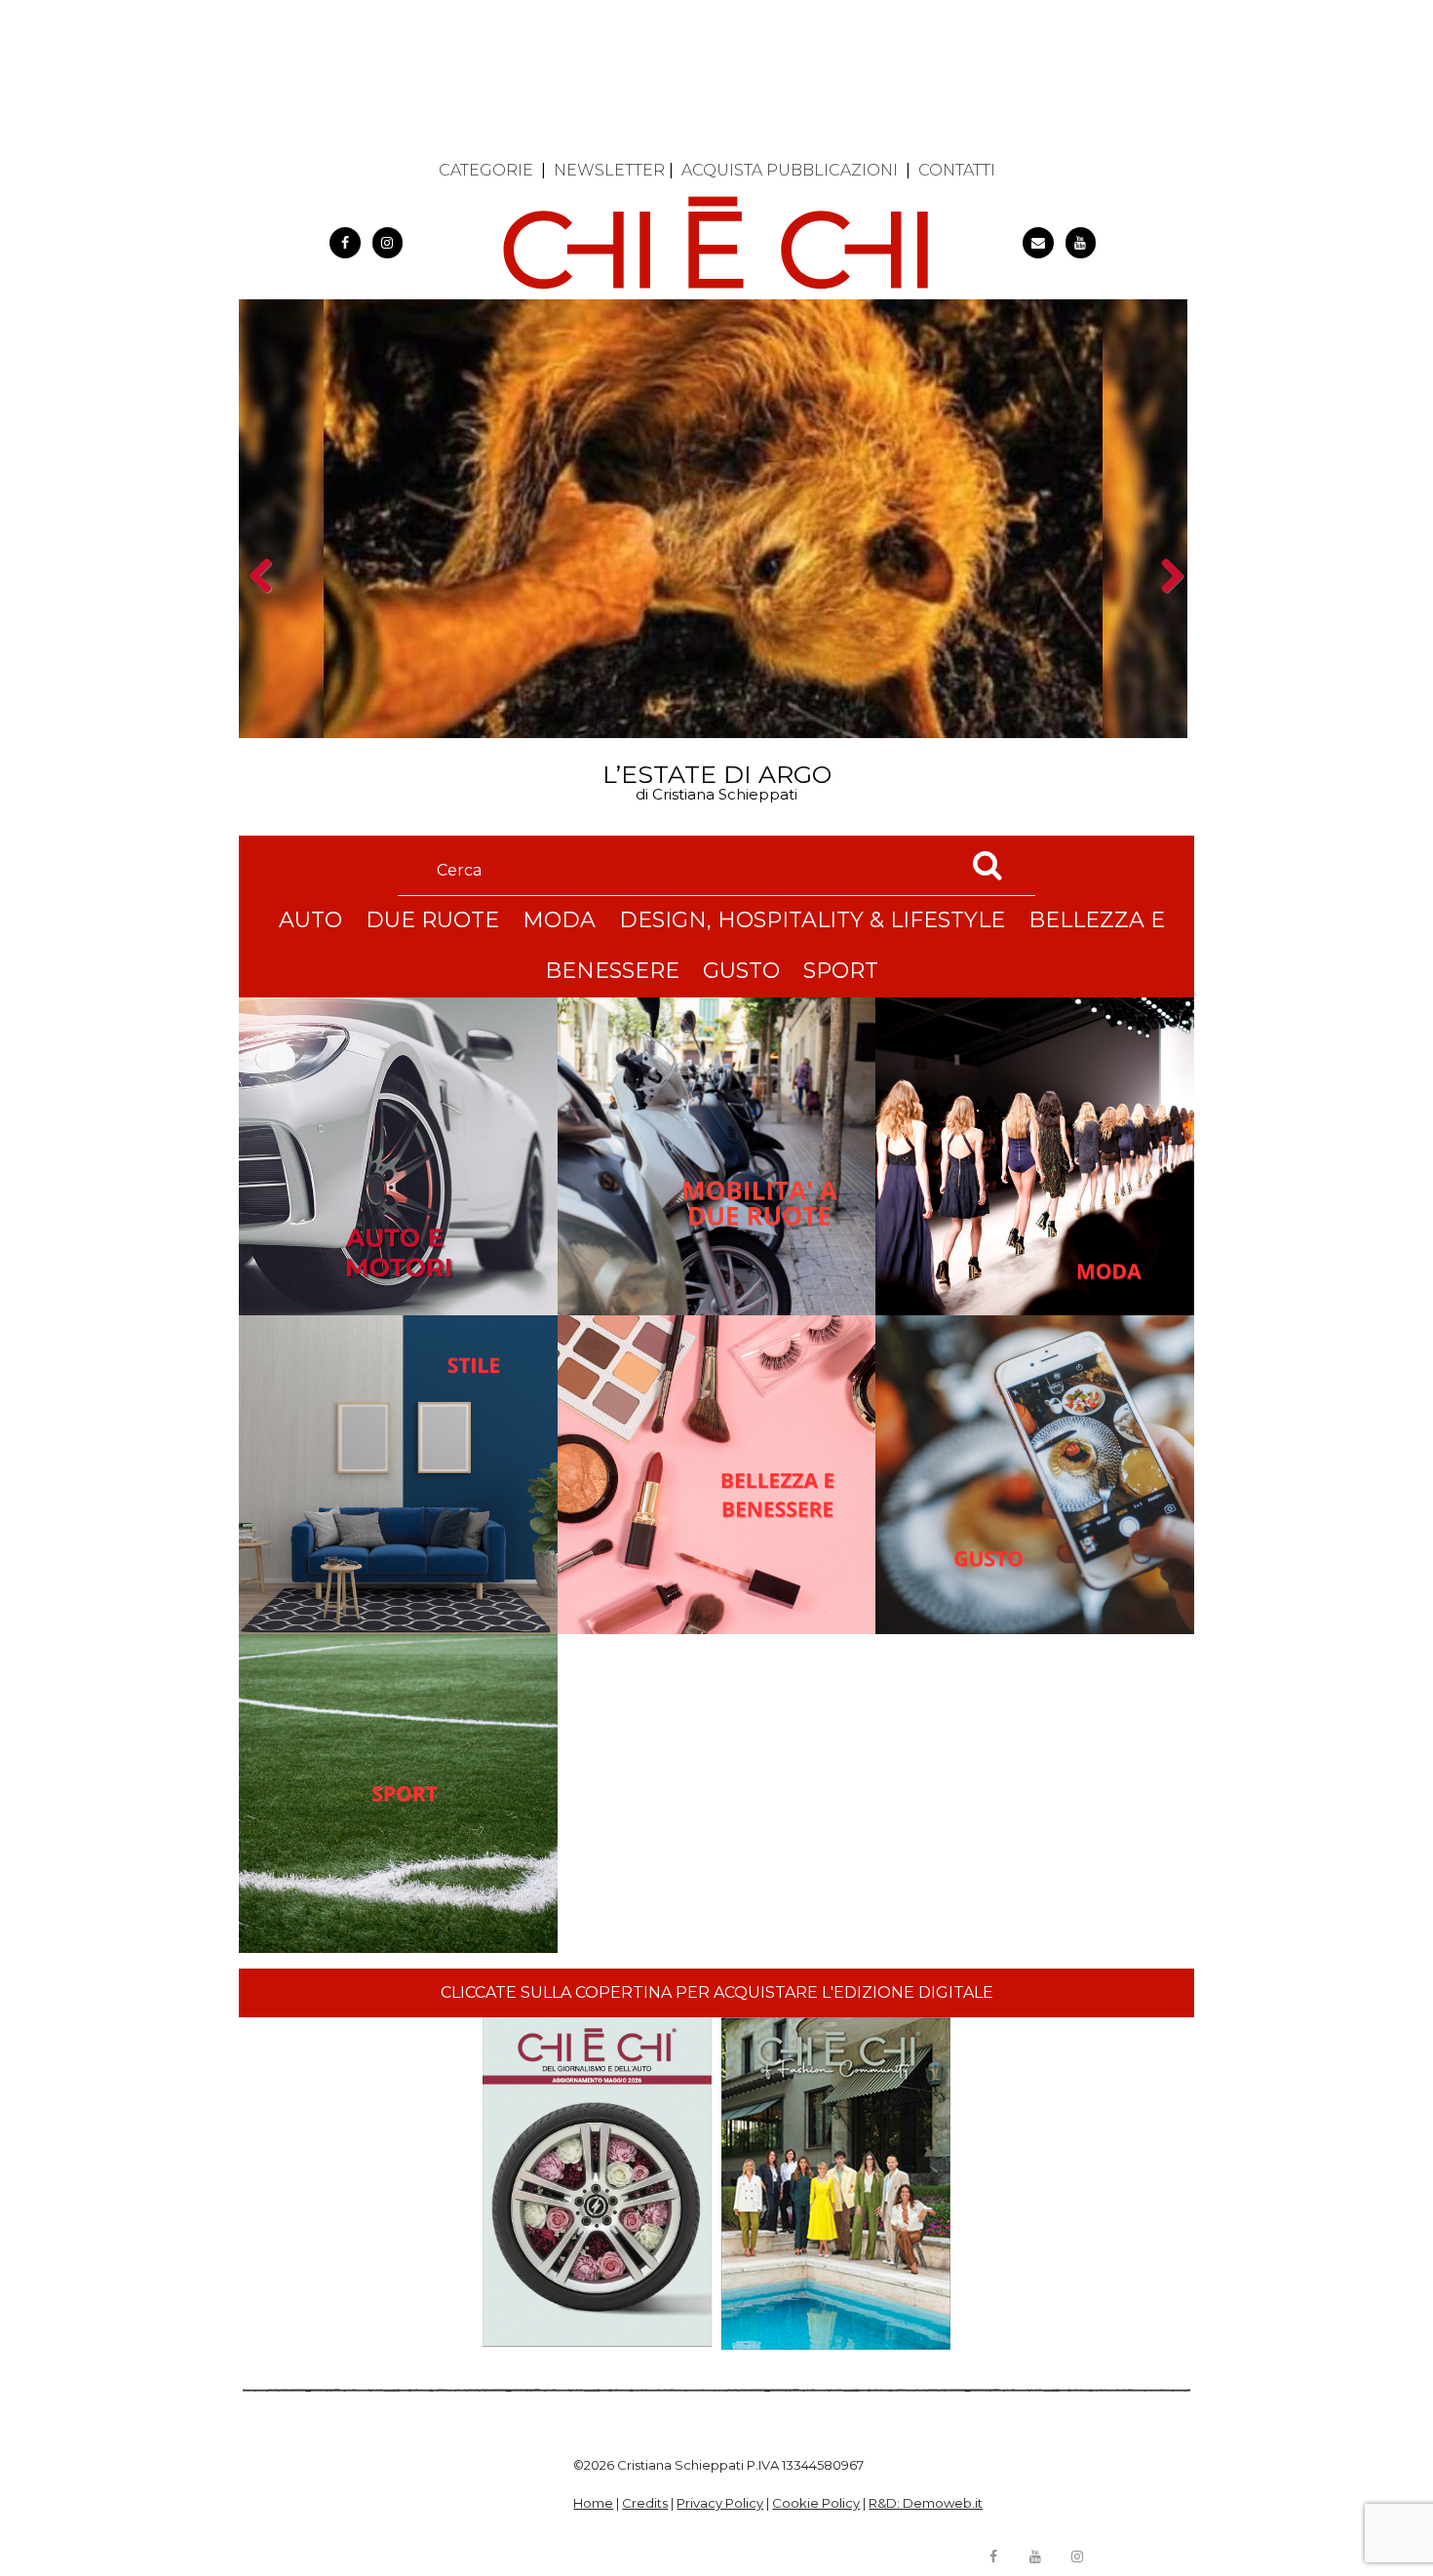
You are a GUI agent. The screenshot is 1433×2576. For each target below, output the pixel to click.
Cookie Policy (816, 2503)
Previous (267, 610)
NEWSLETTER (609, 170)
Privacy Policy (720, 2503)
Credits (645, 2503)
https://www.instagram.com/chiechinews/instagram (388, 243)
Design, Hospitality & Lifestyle (812, 920)
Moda (559, 920)
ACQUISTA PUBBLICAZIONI (790, 170)
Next (1165, 610)
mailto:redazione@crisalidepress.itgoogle (1038, 243)
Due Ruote (432, 920)
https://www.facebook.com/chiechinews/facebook (345, 243)
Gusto (741, 971)
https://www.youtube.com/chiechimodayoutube (1081, 243)
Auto (310, 920)
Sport (841, 971)
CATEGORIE (486, 170)
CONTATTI (957, 170)
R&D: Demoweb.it (926, 2503)
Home (593, 2503)
